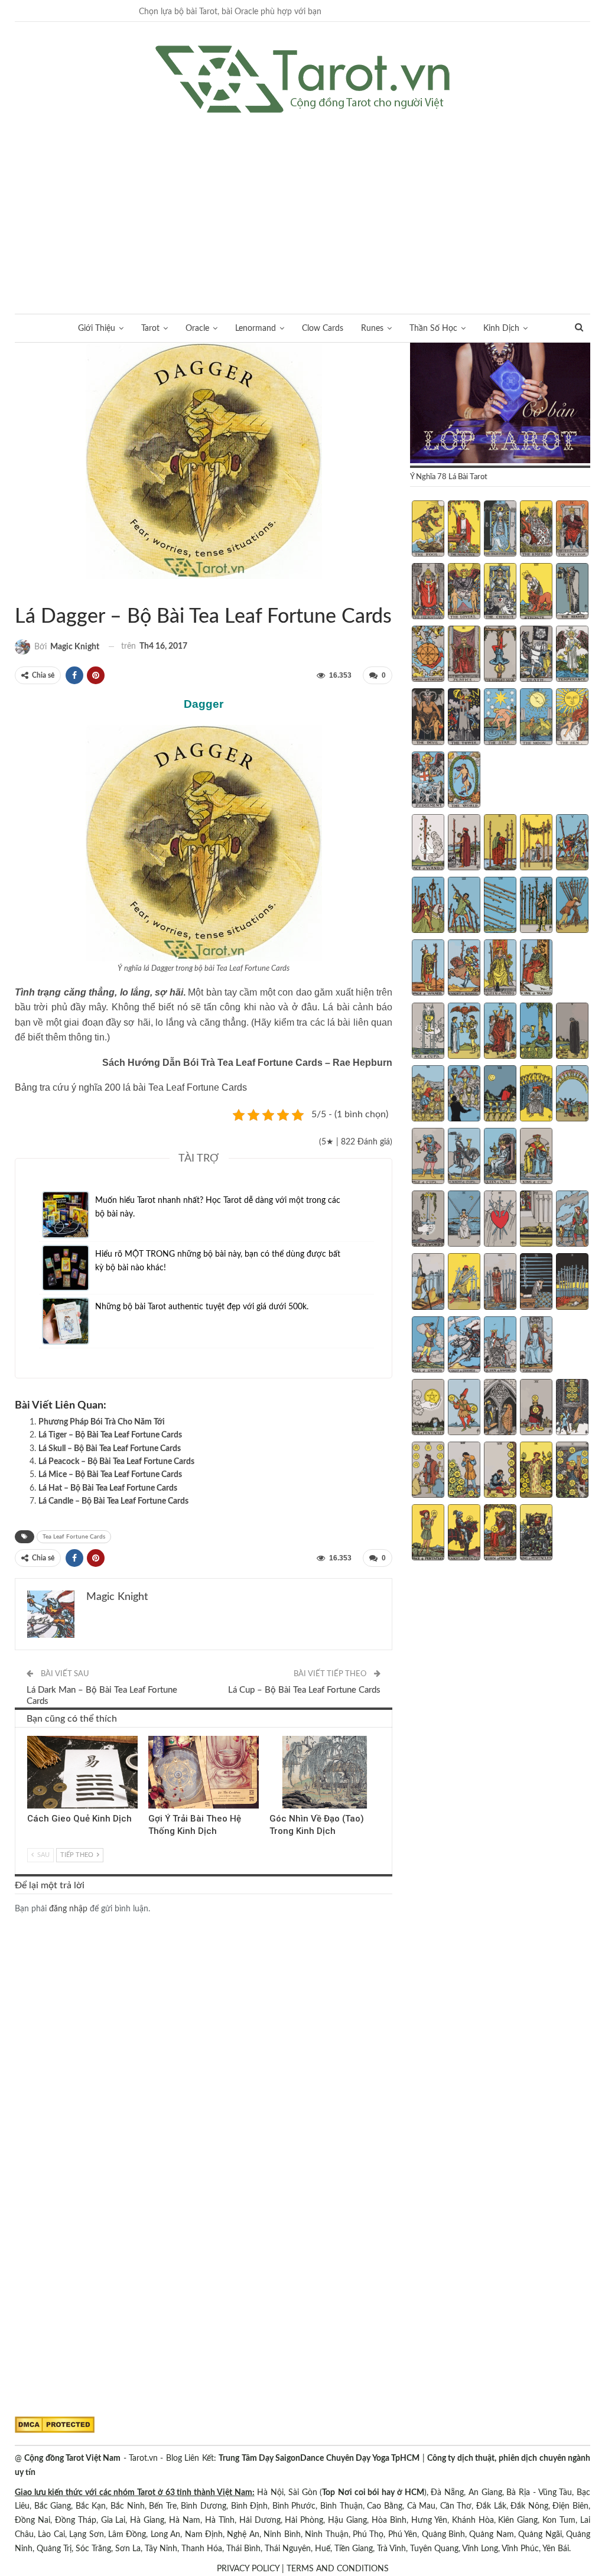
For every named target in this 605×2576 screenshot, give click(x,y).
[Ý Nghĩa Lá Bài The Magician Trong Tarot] (464, 530)
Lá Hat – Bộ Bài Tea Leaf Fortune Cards (108, 1488)
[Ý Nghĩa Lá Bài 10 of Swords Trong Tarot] (572, 1283)
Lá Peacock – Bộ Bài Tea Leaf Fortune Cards (116, 1462)
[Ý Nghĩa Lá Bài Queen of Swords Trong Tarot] (500, 1346)
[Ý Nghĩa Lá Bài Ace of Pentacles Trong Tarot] (428, 1409)
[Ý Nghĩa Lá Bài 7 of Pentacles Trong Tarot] (464, 1471)
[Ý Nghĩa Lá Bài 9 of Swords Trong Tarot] (536, 1283)
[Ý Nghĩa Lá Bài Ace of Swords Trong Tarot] (428, 1220)
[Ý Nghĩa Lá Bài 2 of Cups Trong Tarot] (464, 1032)
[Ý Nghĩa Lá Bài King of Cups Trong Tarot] (536, 1157)
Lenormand (256, 328)
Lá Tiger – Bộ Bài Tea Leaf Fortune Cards (110, 1435)
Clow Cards (323, 328)
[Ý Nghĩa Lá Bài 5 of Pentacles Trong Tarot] (572, 1409)
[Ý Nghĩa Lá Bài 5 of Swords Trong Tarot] (572, 1220)
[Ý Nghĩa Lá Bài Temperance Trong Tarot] (572, 655)
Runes (372, 328)
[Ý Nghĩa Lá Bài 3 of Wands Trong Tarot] (500, 844)
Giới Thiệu (97, 328)
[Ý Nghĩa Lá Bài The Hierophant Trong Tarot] (428, 593)
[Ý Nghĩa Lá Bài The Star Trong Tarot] (500, 718)
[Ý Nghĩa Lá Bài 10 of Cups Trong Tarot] (572, 1095)
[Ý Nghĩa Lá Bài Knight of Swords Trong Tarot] (464, 1346)
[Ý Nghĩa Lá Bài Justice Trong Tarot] (464, 655)
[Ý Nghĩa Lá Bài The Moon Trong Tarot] (536, 718)
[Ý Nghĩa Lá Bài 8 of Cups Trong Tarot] (500, 1095)
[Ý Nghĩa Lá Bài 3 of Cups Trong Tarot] (500, 1032)
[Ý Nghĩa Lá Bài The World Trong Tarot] (464, 781)
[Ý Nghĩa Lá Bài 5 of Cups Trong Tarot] (572, 1032)
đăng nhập (68, 1909)
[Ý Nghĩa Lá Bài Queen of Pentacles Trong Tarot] (500, 1534)
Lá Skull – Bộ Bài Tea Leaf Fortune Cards (110, 1449)
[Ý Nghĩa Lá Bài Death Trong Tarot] (536, 655)
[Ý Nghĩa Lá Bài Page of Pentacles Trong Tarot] (428, 1534)
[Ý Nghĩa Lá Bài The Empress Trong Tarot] (536, 530)
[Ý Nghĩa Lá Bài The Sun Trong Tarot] (572, 718)
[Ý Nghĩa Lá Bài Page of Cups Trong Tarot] (428, 1157)
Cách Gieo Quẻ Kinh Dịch (79, 1819)
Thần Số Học (433, 328)
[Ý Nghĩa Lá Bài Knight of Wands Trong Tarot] (464, 969)
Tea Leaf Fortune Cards (29, 592)
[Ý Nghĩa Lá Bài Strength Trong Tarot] (536, 593)
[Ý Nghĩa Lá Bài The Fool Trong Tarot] (428, 530)
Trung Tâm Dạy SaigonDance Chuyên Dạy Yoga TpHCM (319, 2458)
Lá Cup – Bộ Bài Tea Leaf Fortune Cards (304, 1690)
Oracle (197, 328)
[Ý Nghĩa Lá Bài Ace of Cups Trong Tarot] (428, 1032)
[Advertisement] (302, 201)
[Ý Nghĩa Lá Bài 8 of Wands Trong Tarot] (500, 906)
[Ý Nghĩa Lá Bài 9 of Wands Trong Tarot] (536, 906)
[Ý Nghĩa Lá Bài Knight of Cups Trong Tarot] (464, 1157)
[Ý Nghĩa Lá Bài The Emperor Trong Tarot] (572, 530)
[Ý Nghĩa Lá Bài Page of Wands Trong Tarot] (428, 969)
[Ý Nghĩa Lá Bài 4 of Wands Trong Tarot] (536, 844)
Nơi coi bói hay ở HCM (381, 2493)
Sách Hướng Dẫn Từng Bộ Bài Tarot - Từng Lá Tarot (19, 592)
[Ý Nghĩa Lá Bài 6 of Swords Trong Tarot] (428, 1283)
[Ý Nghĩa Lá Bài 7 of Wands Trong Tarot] (464, 906)
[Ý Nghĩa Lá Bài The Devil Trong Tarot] (428, 718)
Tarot (150, 328)
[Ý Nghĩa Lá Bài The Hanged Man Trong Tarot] (500, 655)
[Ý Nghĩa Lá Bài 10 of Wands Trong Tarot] (572, 906)
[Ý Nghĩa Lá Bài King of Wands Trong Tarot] (536, 969)
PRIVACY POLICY (248, 2569)
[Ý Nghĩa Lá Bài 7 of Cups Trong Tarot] (464, 1095)
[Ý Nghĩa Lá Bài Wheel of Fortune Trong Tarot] (428, 655)
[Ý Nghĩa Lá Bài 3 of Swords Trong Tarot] (500, 1220)
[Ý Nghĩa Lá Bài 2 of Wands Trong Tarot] (464, 844)
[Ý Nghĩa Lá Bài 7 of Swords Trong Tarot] (464, 1283)
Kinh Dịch (501, 328)
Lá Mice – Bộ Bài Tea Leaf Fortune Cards (110, 1475)
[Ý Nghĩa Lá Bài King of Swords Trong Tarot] (536, 1346)
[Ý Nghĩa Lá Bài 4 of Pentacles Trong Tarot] (536, 1409)
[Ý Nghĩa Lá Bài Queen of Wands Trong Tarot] (500, 969)
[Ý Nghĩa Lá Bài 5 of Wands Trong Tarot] (572, 844)
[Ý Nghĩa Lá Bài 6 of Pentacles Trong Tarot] (428, 1471)
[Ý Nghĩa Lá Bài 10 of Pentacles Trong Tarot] (572, 1471)
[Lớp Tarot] (500, 404)
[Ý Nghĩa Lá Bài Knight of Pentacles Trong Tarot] (464, 1534)
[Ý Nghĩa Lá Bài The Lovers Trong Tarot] (464, 593)
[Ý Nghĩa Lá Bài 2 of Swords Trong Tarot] (464, 1220)
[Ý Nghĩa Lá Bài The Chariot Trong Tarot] (500, 593)
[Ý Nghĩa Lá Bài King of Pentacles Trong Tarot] (536, 1534)
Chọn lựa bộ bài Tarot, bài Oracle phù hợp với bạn (230, 12)
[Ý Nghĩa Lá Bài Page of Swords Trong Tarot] (428, 1346)
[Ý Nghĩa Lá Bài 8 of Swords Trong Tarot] (500, 1283)
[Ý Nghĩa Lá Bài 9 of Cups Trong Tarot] (536, 1095)
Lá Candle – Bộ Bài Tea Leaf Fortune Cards (113, 1501)
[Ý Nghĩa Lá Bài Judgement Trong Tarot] (428, 781)
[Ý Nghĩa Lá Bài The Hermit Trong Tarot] (572, 593)
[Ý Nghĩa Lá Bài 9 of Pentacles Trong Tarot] (536, 1471)
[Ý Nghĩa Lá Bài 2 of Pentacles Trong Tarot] (464, 1409)
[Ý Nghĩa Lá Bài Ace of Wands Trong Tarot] (428, 844)
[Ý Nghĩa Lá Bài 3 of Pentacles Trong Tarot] (500, 1409)
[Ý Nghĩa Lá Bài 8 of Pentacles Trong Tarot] (500, 1471)
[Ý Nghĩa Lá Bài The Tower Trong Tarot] (464, 718)
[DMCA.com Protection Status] (55, 2425)
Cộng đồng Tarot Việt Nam (72, 2458)
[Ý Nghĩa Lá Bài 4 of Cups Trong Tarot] (536, 1032)
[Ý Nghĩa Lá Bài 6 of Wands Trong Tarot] (428, 906)
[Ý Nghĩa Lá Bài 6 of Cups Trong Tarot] (428, 1095)
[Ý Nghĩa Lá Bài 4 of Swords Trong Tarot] (536, 1220)
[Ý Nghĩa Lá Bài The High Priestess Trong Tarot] (500, 530)
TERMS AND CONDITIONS (338, 2569)
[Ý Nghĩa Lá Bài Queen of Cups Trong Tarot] (500, 1157)
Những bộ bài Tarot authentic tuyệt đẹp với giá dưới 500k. (202, 1307)
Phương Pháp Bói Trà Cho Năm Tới (102, 1422)
